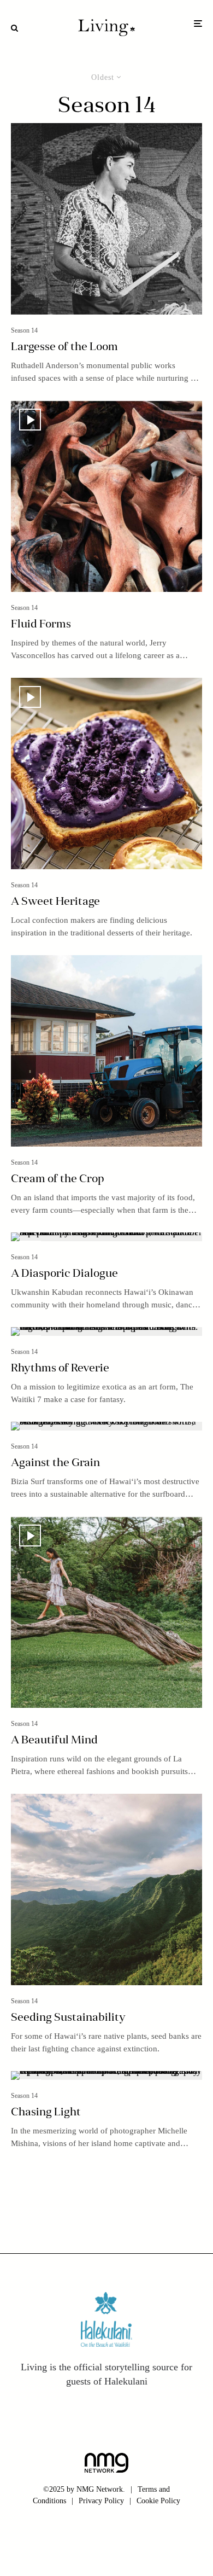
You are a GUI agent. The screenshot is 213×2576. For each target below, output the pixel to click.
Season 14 (24, 330)
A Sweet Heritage (55, 902)
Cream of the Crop (58, 1179)
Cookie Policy (158, 2501)
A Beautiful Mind (54, 1741)
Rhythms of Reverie (60, 1369)
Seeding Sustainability (68, 2018)
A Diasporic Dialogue (64, 1274)
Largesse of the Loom (64, 347)
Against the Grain (55, 1463)
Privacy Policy (101, 2501)
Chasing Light (46, 2113)
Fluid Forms (41, 625)
